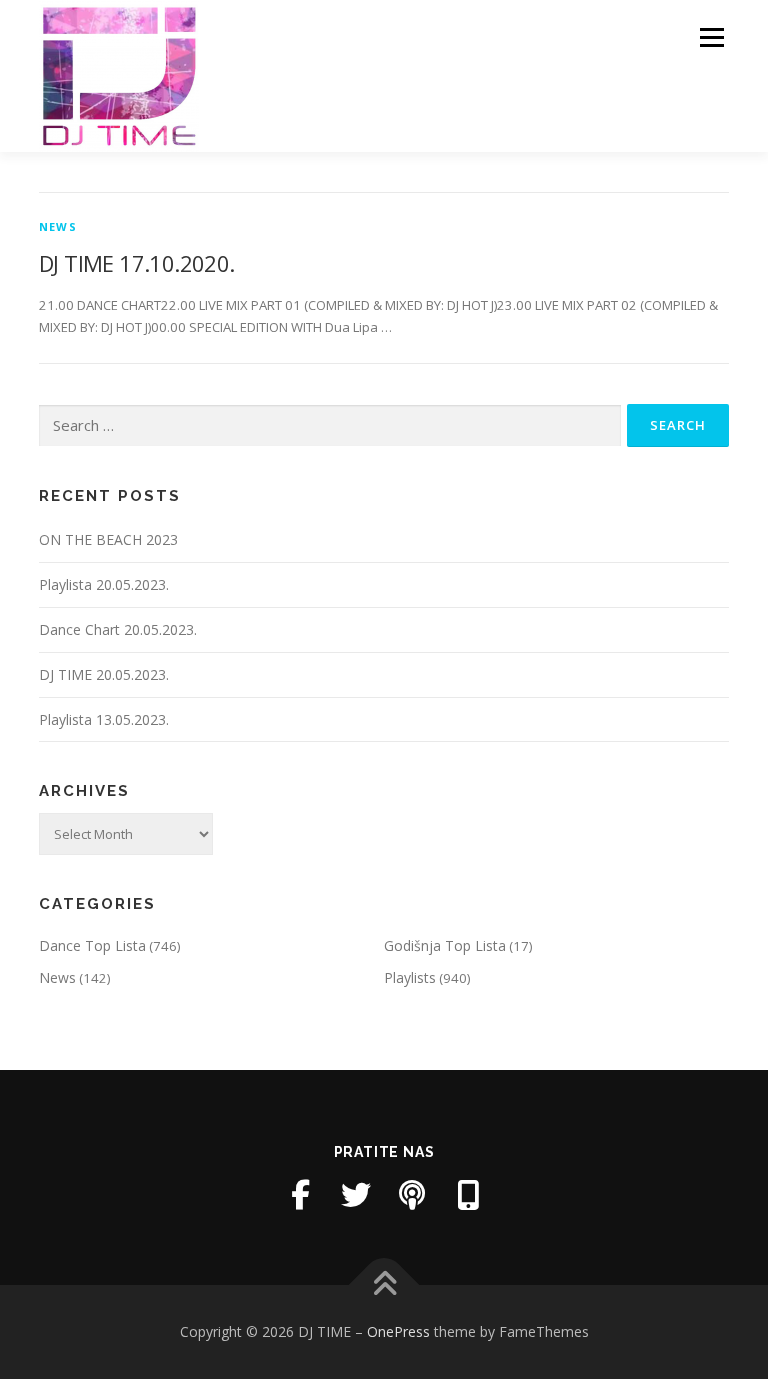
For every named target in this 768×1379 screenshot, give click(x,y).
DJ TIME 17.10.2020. (137, 263)
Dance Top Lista (92, 945)
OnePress (398, 1331)
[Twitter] (356, 1195)
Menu (711, 37)
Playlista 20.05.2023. (104, 584)
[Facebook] (300, 1195)
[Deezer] (468, 1195)
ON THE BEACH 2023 (108, 539)
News (58, 226)
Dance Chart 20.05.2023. (118, 629)
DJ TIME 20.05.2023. (104, 674)
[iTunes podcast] (412, 1195)
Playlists (410, 977)
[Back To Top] (384, 1285)
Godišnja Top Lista (445, 945)
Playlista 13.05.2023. (104, 719)
